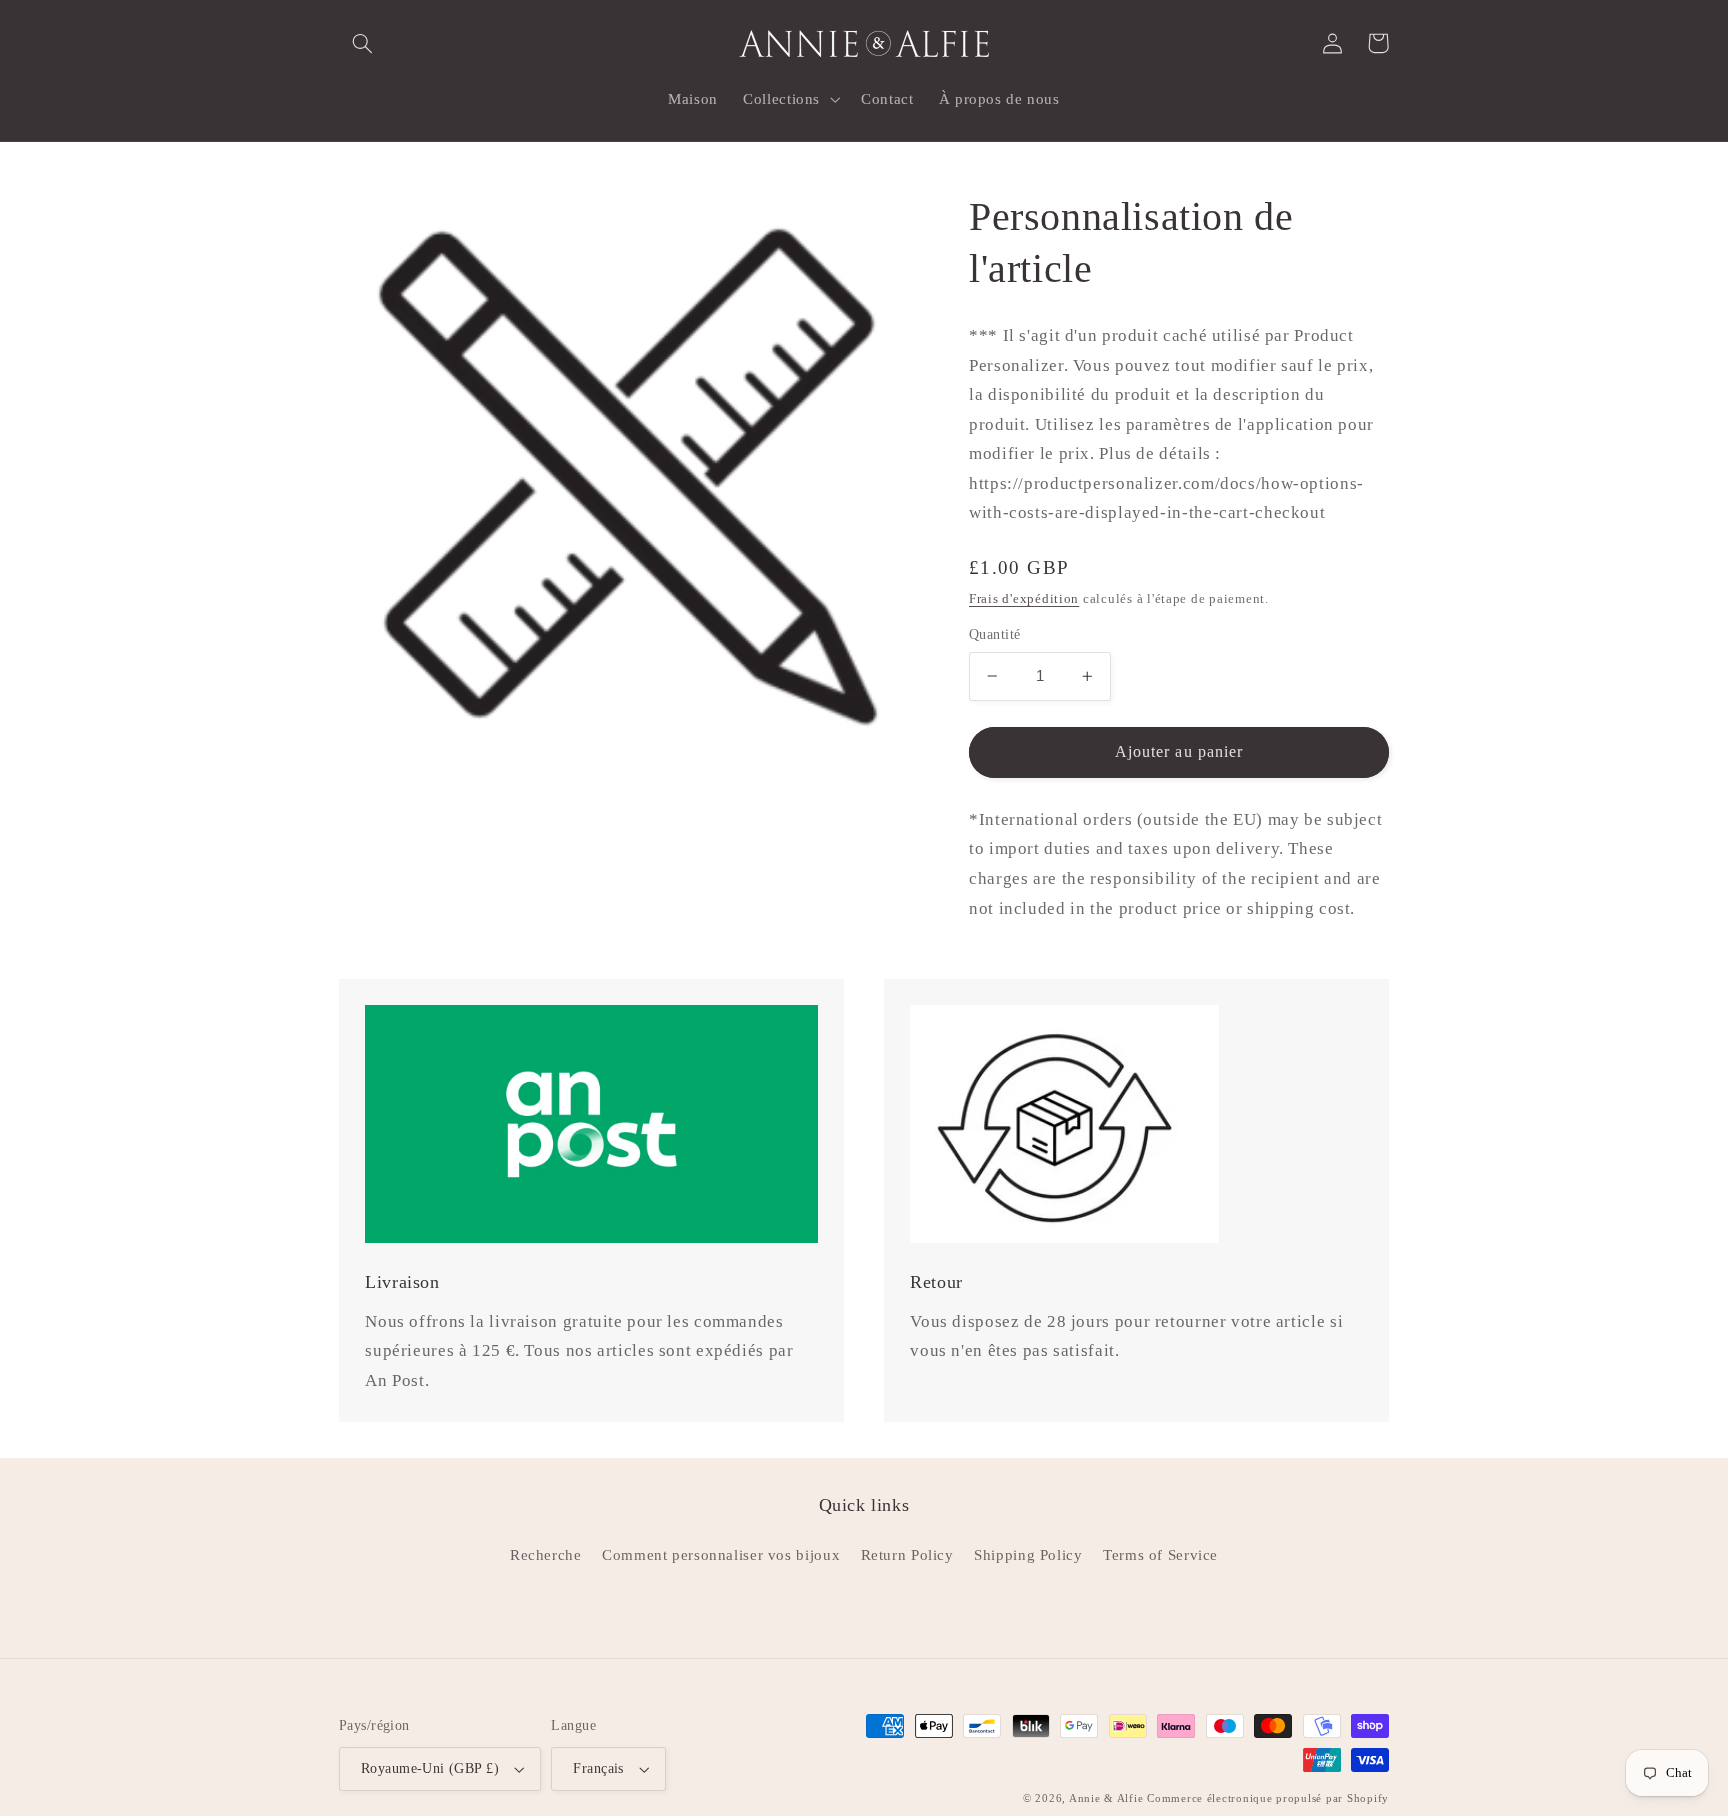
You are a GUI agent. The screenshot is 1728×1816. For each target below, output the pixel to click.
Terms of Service (1160, 1555)
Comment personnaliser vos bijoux (721, 1555)
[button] (362, 43)
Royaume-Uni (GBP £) (430, 1768)
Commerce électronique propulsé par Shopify (1268, 1798)
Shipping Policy (1028, 1555)
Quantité (994, 634)
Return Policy (907, 1555)
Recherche (546, 1555)
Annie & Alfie (1106, 1798)
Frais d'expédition (1024, 599)
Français (598, 1768)
